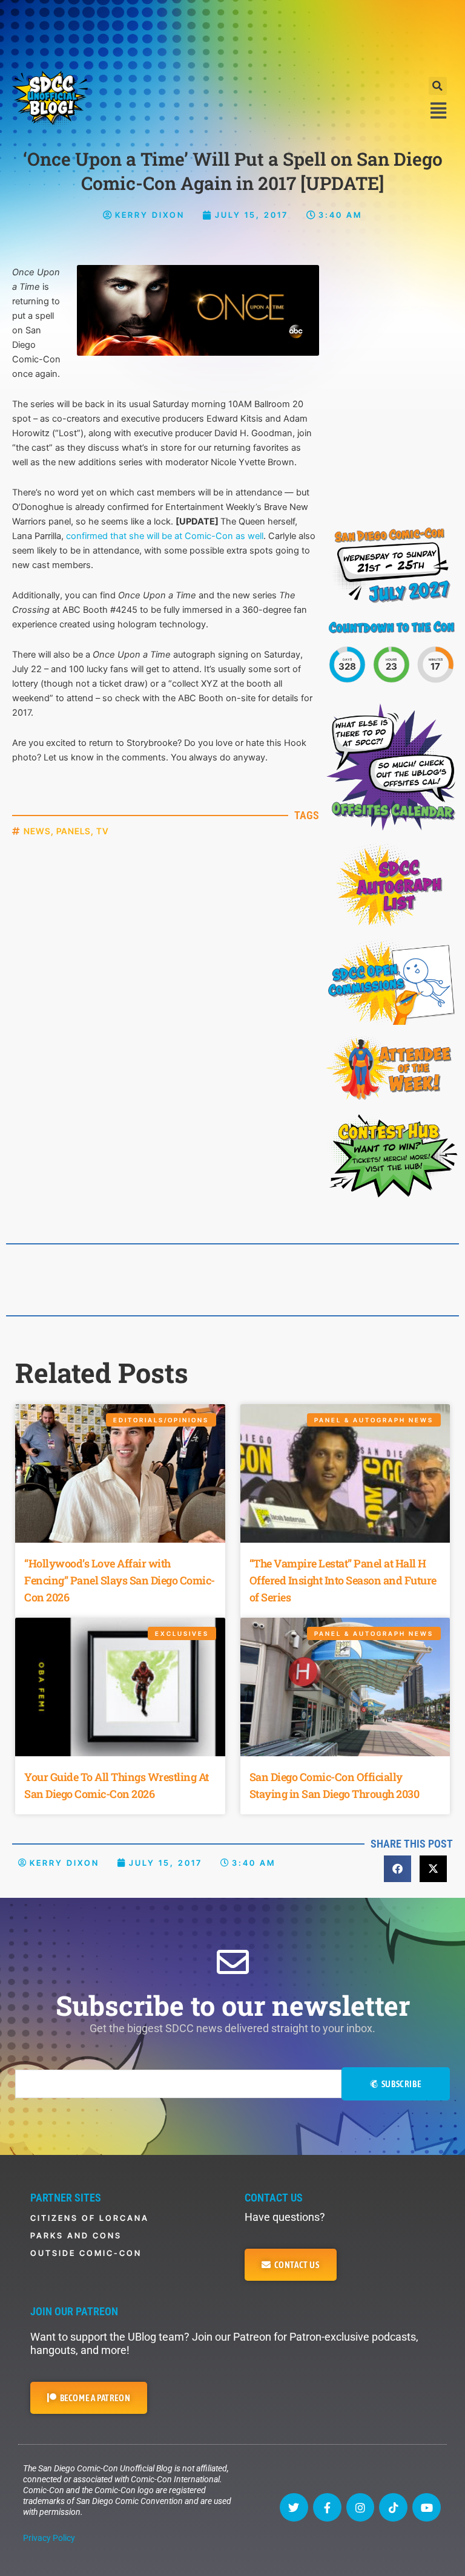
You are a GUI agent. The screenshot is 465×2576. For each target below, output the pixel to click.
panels (74, 831)
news (37, 831)
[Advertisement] (232, 33)
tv (103, 831)
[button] (438, 86)
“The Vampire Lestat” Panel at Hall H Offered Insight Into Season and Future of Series (343, 1580)
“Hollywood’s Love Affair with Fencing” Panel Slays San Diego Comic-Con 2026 (120, 1580)
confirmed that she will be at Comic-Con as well (165, 536)
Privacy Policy (49, 2538)
